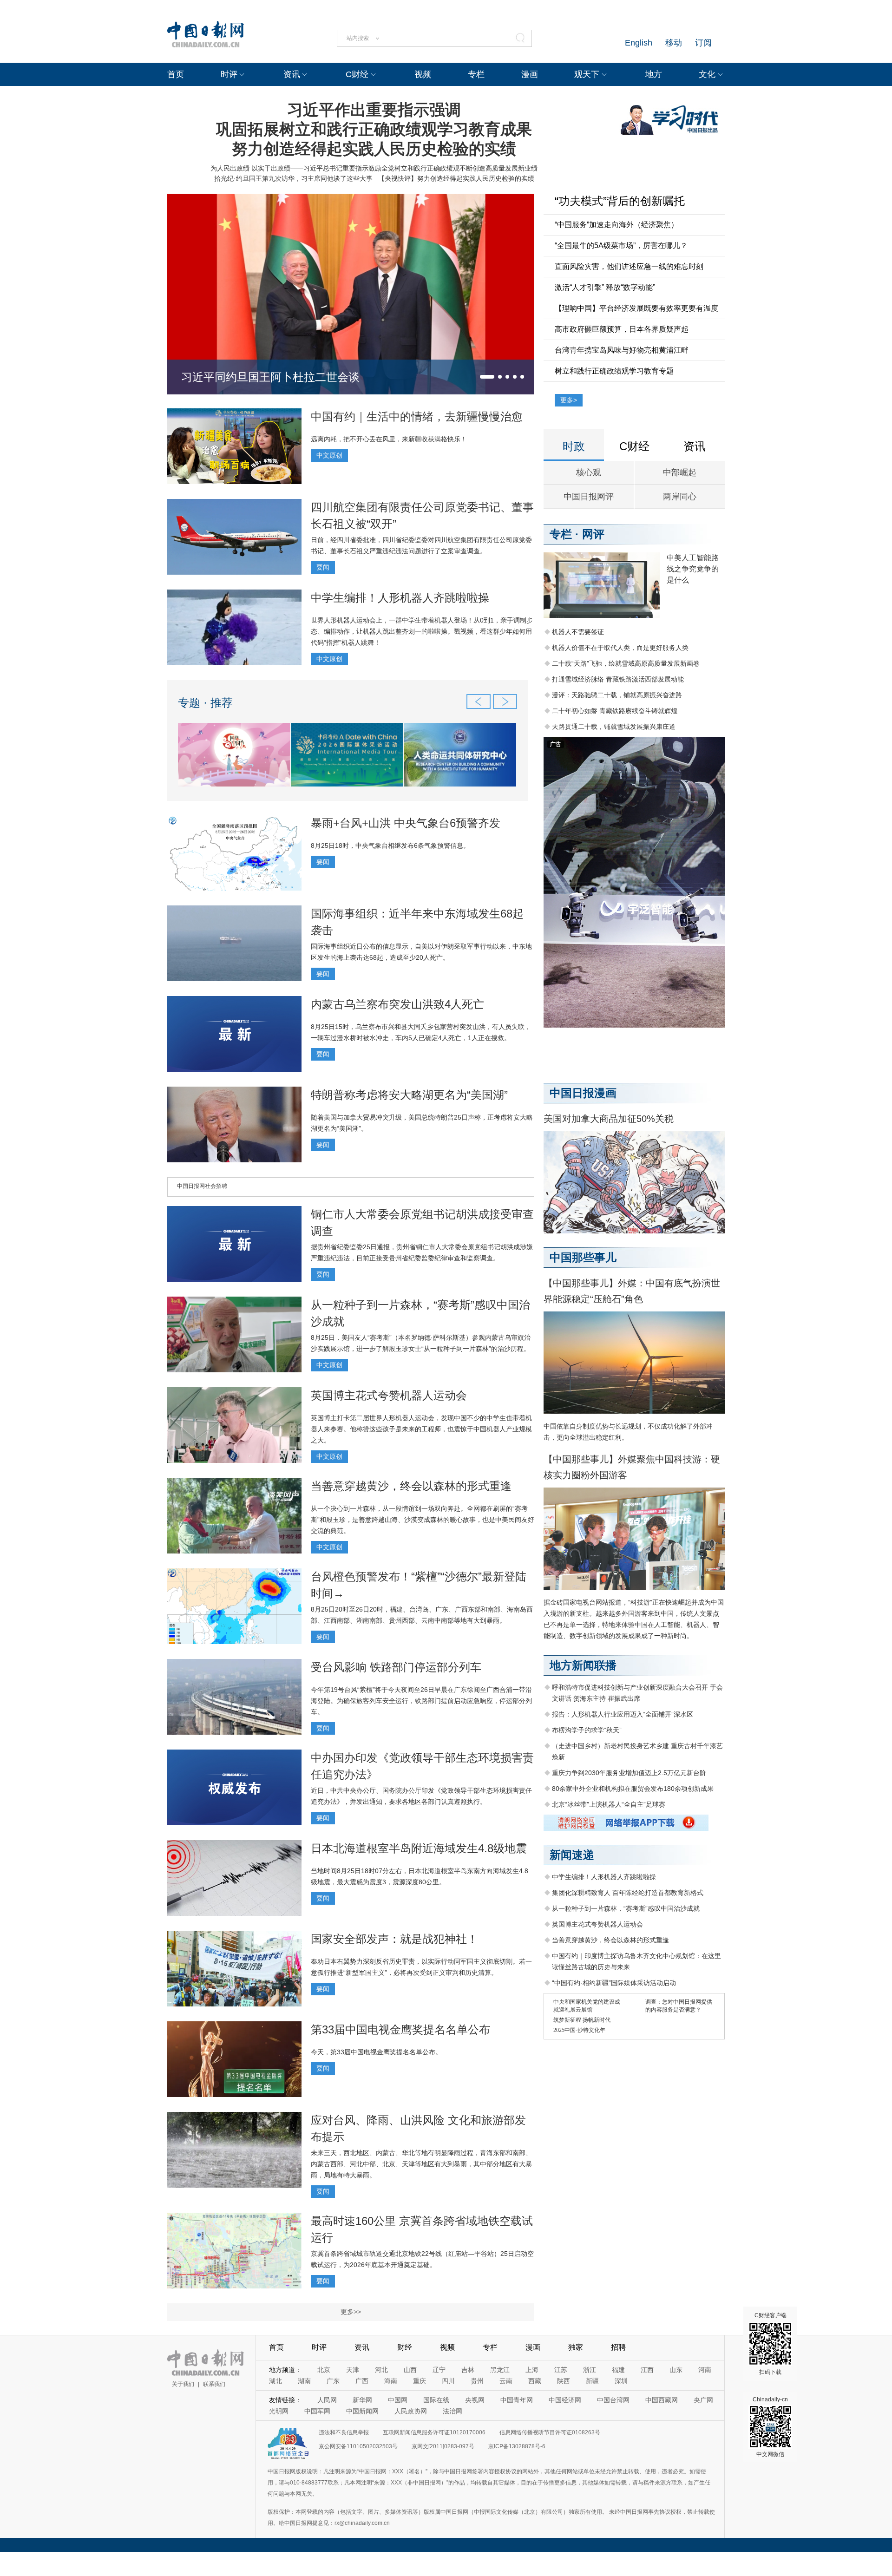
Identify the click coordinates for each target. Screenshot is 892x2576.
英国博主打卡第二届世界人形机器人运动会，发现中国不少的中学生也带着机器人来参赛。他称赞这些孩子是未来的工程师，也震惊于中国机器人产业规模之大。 (421, 1429)
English (639, 43)
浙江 (590, 2370)
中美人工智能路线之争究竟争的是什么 (693, 569)
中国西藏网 (662, 2400)
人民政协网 (411, 2411)
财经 (405, 2347)
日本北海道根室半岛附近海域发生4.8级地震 (419, 1848)
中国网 (398, 2400)
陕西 (564, 2381)
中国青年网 (517, 2400)
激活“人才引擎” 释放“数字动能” (605, 287)
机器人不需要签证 (578, 632)
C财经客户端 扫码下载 (771, 2344)
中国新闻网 (362, 2411)
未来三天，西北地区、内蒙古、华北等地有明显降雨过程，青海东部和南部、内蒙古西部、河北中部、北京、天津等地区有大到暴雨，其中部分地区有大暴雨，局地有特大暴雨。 (421, 2164)
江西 (647, 2370)
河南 (705, 2370)
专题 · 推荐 (205, 703)
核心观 (589, 472)
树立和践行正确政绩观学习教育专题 (614, 371)
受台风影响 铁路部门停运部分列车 (396, 1667)
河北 (381, 2370)
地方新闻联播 (583, 1665)
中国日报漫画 (583, 1093)
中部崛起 (680, 472)
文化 (707, 74)
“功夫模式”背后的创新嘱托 (620, 201)
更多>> (351, 2312)
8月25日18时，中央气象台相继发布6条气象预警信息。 (390, 846)
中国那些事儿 (583, 1257)
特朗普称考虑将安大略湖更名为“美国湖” (409, 1095)
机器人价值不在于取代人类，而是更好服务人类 (620, 648)
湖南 (304, 2381)
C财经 (357, 74)
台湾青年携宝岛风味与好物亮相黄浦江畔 (622, 350)
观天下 (587, 74)
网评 (593, 534)
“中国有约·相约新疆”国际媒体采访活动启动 (614, 1983)
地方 (654, 74)
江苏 (561, 2370)
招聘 (618, 2347)
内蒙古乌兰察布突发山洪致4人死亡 (397, 1004)
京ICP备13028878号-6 (517, 2446)
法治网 (453, 2411)
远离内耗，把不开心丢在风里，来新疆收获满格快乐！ (389, 439)
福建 (618, 2370)
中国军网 (317, 2411)
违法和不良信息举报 (344, 2432)
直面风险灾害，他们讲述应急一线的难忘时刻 (629, 266)
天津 (353, 2370)
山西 (410, 2370)
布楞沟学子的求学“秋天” (587, 1730)
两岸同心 (680, 497)
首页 (176, 74)
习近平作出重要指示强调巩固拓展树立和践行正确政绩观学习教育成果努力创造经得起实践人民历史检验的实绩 (374, 129)
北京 (324, 2370)
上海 (532, 2370)
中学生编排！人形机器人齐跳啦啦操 (400, 598)
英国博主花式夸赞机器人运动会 (389, 1395)
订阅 (703, 43)
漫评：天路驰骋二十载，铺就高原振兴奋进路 (617, 695)
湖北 (275, 2381)
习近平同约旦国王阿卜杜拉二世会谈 (270, 377)
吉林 (468, 2370)
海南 (391, 2381)
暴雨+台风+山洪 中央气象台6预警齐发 (406, 823)
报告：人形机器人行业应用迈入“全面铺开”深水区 (623, 1714)
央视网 (475, 2400)
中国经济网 (565, 2400)
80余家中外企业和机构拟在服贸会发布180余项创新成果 (633, 1789)
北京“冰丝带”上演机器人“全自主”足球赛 (609, 1804)
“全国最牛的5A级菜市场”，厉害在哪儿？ (621, 246)
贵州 (477, 2381)
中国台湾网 (613, 2400)
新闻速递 (572, 1855)
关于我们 (183, 2384)
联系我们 (214, 2384)
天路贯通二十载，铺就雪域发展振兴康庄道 (614, 727)
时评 (229, 74)
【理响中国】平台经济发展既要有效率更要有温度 (636, 308)
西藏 (535, 2381)
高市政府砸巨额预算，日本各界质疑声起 (622, 329)
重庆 (420, 2381)
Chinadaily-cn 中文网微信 (770, 2427)
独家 (576, 2347)
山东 (676, 2370)
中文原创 (329, 455)
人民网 (327, 2400)
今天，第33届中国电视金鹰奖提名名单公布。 (376, 2052)
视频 (423, 74)
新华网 (362, 2400)
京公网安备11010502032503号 (358, 2446)
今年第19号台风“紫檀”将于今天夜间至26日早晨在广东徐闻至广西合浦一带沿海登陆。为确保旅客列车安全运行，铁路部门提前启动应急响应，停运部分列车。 (421, 1701)
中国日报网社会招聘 (202, 1186)
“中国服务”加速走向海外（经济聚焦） (617, 225)
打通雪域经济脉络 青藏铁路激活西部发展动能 (618, 679)
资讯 (292, 74)
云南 (506, 2381)
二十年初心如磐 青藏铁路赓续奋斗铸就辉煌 (615, 711)
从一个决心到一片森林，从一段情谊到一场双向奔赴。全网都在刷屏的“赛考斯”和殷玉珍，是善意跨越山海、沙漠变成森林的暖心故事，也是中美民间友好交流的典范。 (423, 1520)
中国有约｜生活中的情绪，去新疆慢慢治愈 (417, 416)
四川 (448, 2381)
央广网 (703, 2400)
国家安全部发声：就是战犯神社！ (394, 1939)
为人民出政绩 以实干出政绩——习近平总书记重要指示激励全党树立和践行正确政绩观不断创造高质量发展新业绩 (374, 168)
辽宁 (439, 2370)
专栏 (476, 74)
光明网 (279, 2411)
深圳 (621, 2381)
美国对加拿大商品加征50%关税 (609, 1119)
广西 (362, 2381)
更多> (569, 400)
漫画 (530, 74)
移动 (674, 43)
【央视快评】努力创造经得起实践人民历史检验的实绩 (456, 178)
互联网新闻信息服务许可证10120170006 (434, 2432)
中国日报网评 (589, 497)
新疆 (592, 2381)
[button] (487, 377)
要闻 (323, 567)
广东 (333, 2381)
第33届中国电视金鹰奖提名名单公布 (400, 2029)
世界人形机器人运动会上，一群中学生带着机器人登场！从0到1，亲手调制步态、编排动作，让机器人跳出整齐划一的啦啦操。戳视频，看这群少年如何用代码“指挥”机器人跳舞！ (422, 631)
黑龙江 (500, 2370)
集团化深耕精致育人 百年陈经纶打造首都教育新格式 (628, 1893)
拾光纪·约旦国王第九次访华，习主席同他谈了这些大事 (293, 178)
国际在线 (436, 2400)
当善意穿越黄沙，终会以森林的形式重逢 (411, 1486)
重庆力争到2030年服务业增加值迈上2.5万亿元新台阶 (629, 1773)
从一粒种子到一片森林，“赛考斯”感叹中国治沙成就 (626, 1908)
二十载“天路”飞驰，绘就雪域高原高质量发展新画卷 (626, 663)
